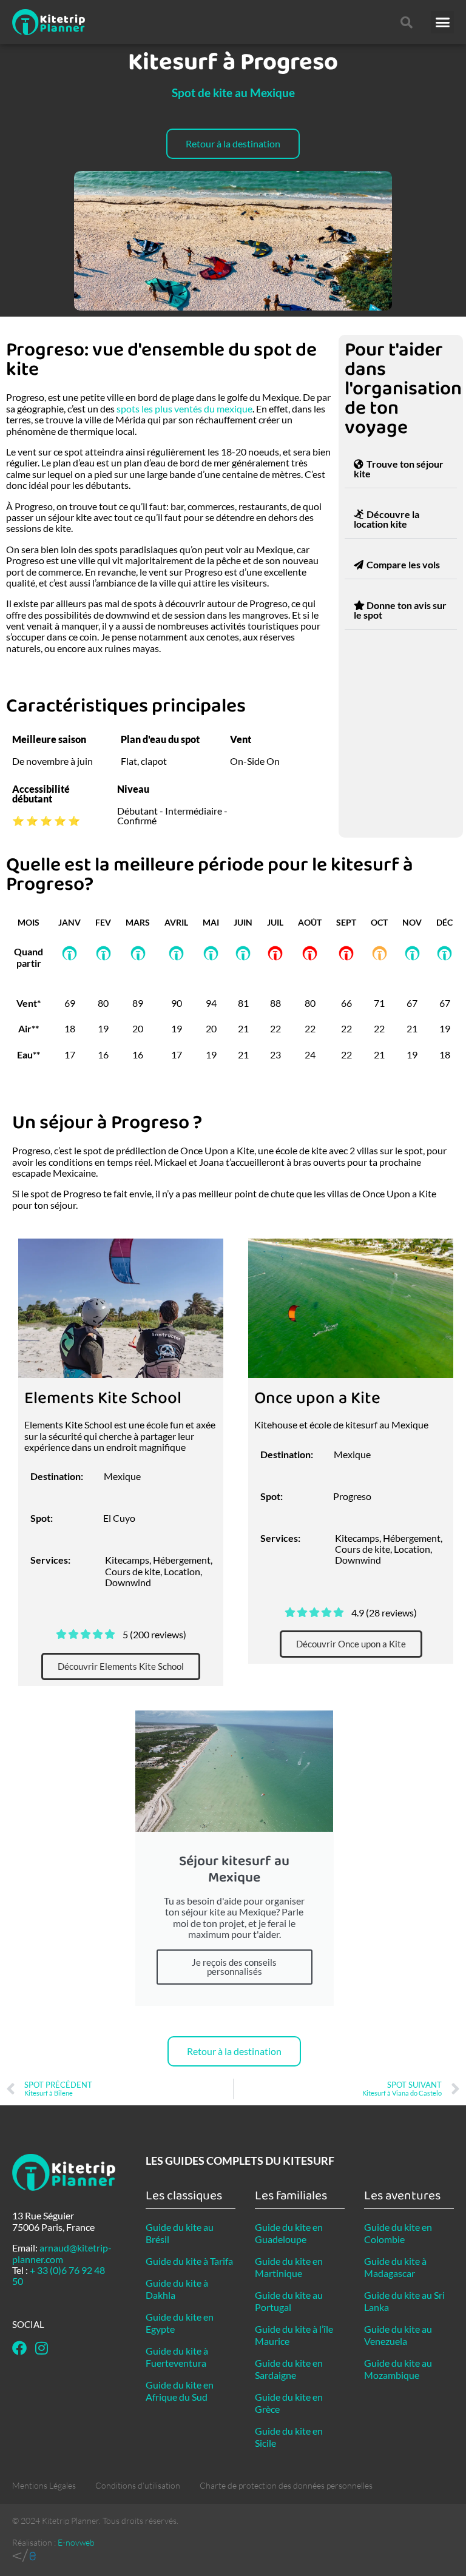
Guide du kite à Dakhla (177, 2289)
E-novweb (76, 2542)
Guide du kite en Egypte (180, 2323)
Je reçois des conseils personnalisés (234, 1967)
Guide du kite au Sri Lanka (404, 2301)
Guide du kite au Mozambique (398, 2369)
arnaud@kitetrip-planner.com (62, 2253)
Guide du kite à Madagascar (395, 2267)
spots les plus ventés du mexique (184, 409)
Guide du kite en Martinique (289, 2267)
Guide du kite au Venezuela (398, 2335)
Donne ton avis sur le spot (400, 610)
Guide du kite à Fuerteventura (177, 2357)
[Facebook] (19, 2348)
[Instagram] (41, 2348)
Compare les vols (403, 564)
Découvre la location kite (387, 519)
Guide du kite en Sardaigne (289, 2369)
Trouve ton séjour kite (399, 469)
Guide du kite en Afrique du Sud (180, 2391)
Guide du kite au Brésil (180, 2233)
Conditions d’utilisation (138, 2485)
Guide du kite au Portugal (289, 2301)
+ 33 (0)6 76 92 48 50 (59, 2275)
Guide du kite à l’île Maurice (294, 2335)
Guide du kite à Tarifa (189, 2261)
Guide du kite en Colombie (398, 2233)
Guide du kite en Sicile (289, 2437)
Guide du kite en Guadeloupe (289, 2233)
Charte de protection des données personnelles (286, 2485)
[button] (442, 22)
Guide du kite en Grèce (289, 2403)
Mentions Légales (44, 2485)
